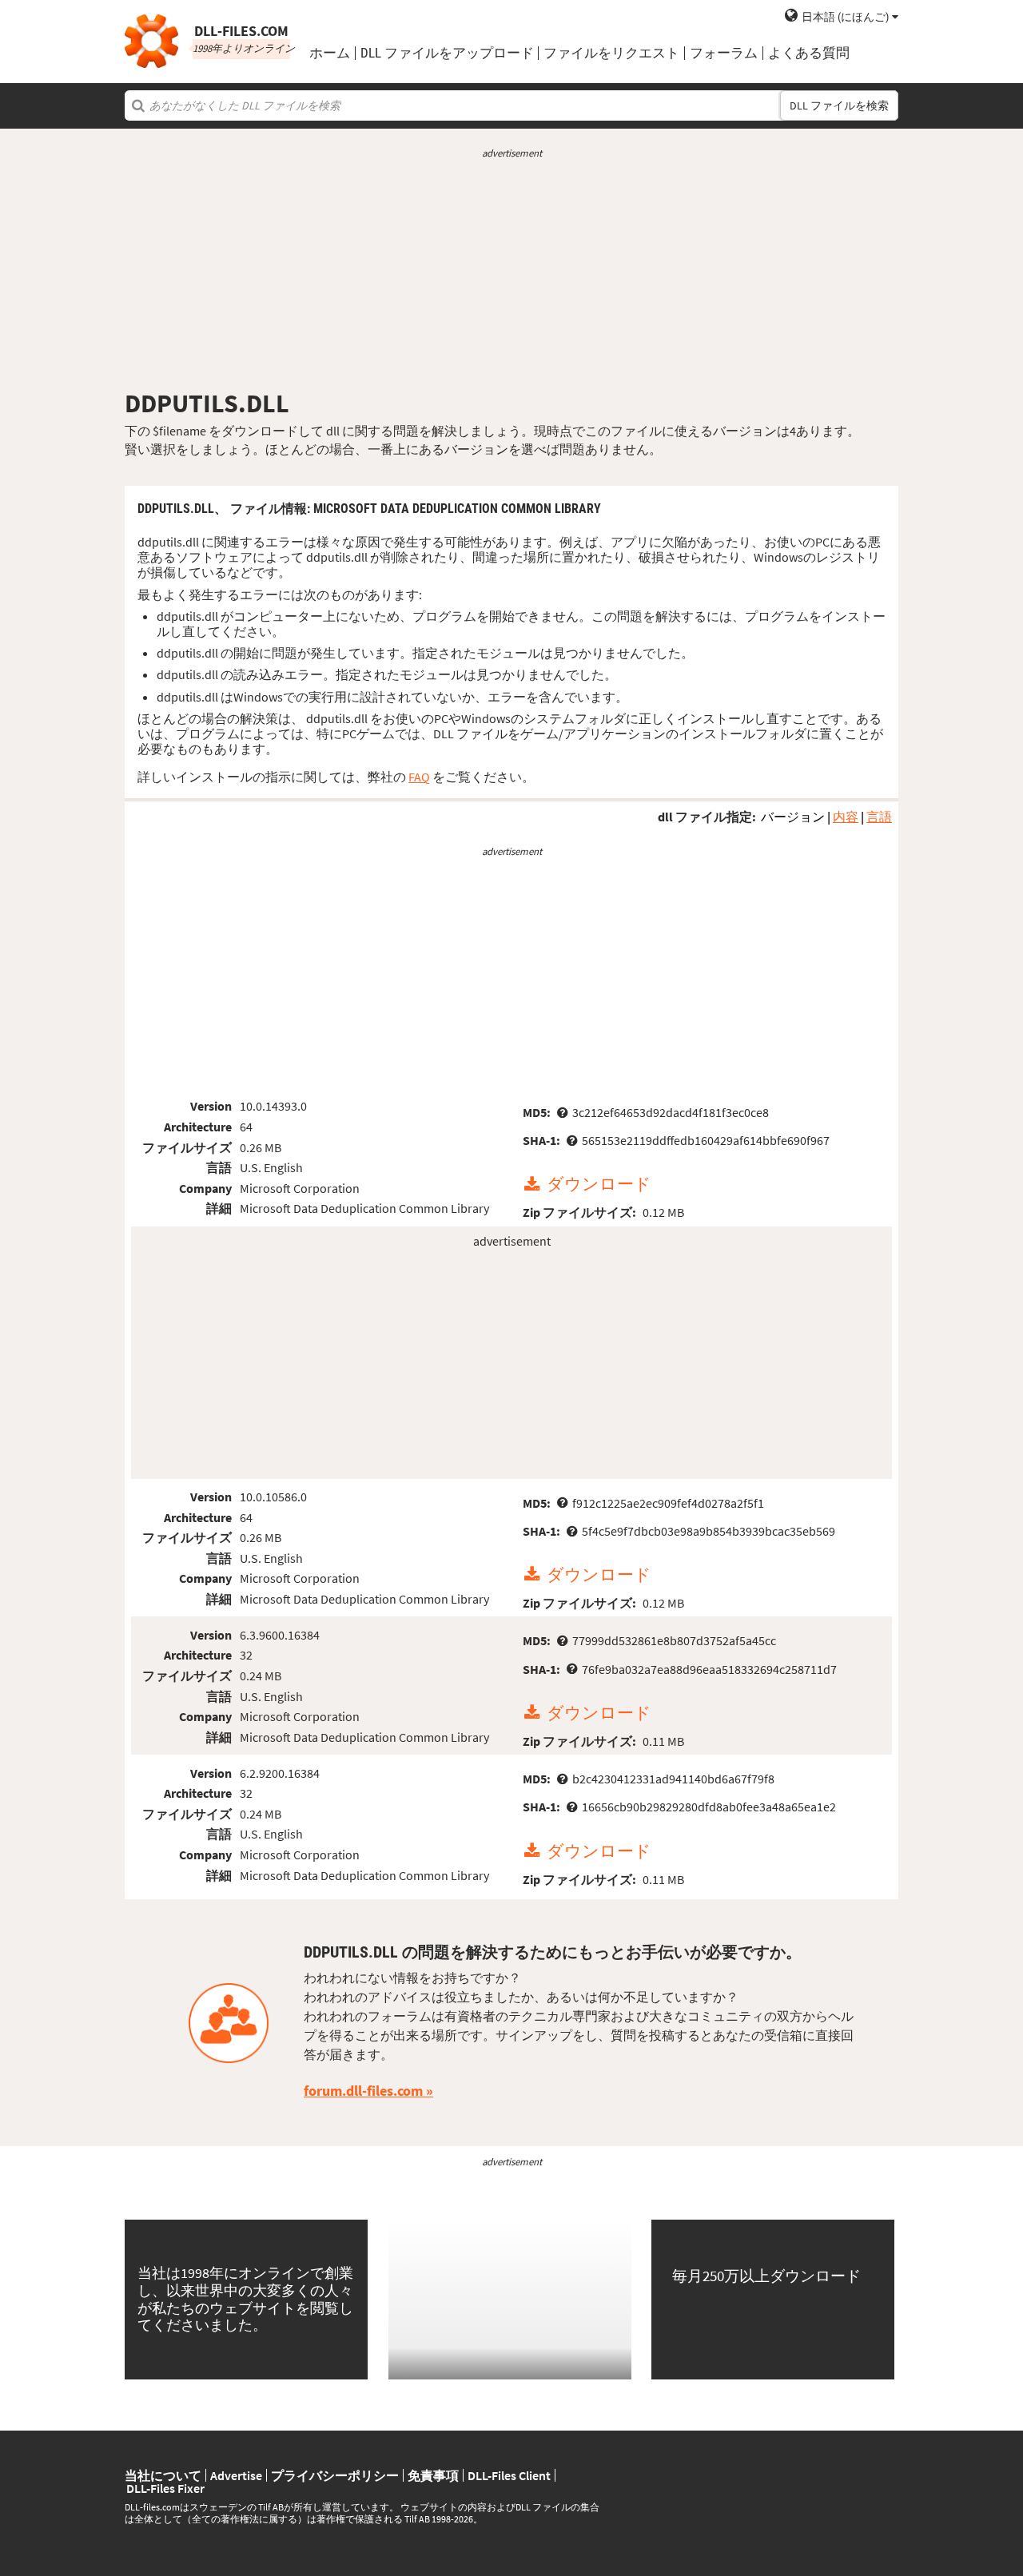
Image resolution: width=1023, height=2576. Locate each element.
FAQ (419, 777)
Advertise (236, 2475)
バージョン (793, 817)
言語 (879, 817)
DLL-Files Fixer (165, 2488)
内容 (846, 817)
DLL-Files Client (509, 2475)
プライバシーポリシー (335, 2475)
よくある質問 (809, 53)
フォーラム (724, 53)
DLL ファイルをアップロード (447, 53)
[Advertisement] (511, 274)
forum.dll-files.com (363, 2091)
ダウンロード (599, 1185)
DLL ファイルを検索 (839, 105)
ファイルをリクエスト (611, 53)
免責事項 (433, 2475)
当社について (163, 2475)
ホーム (330, 53)
